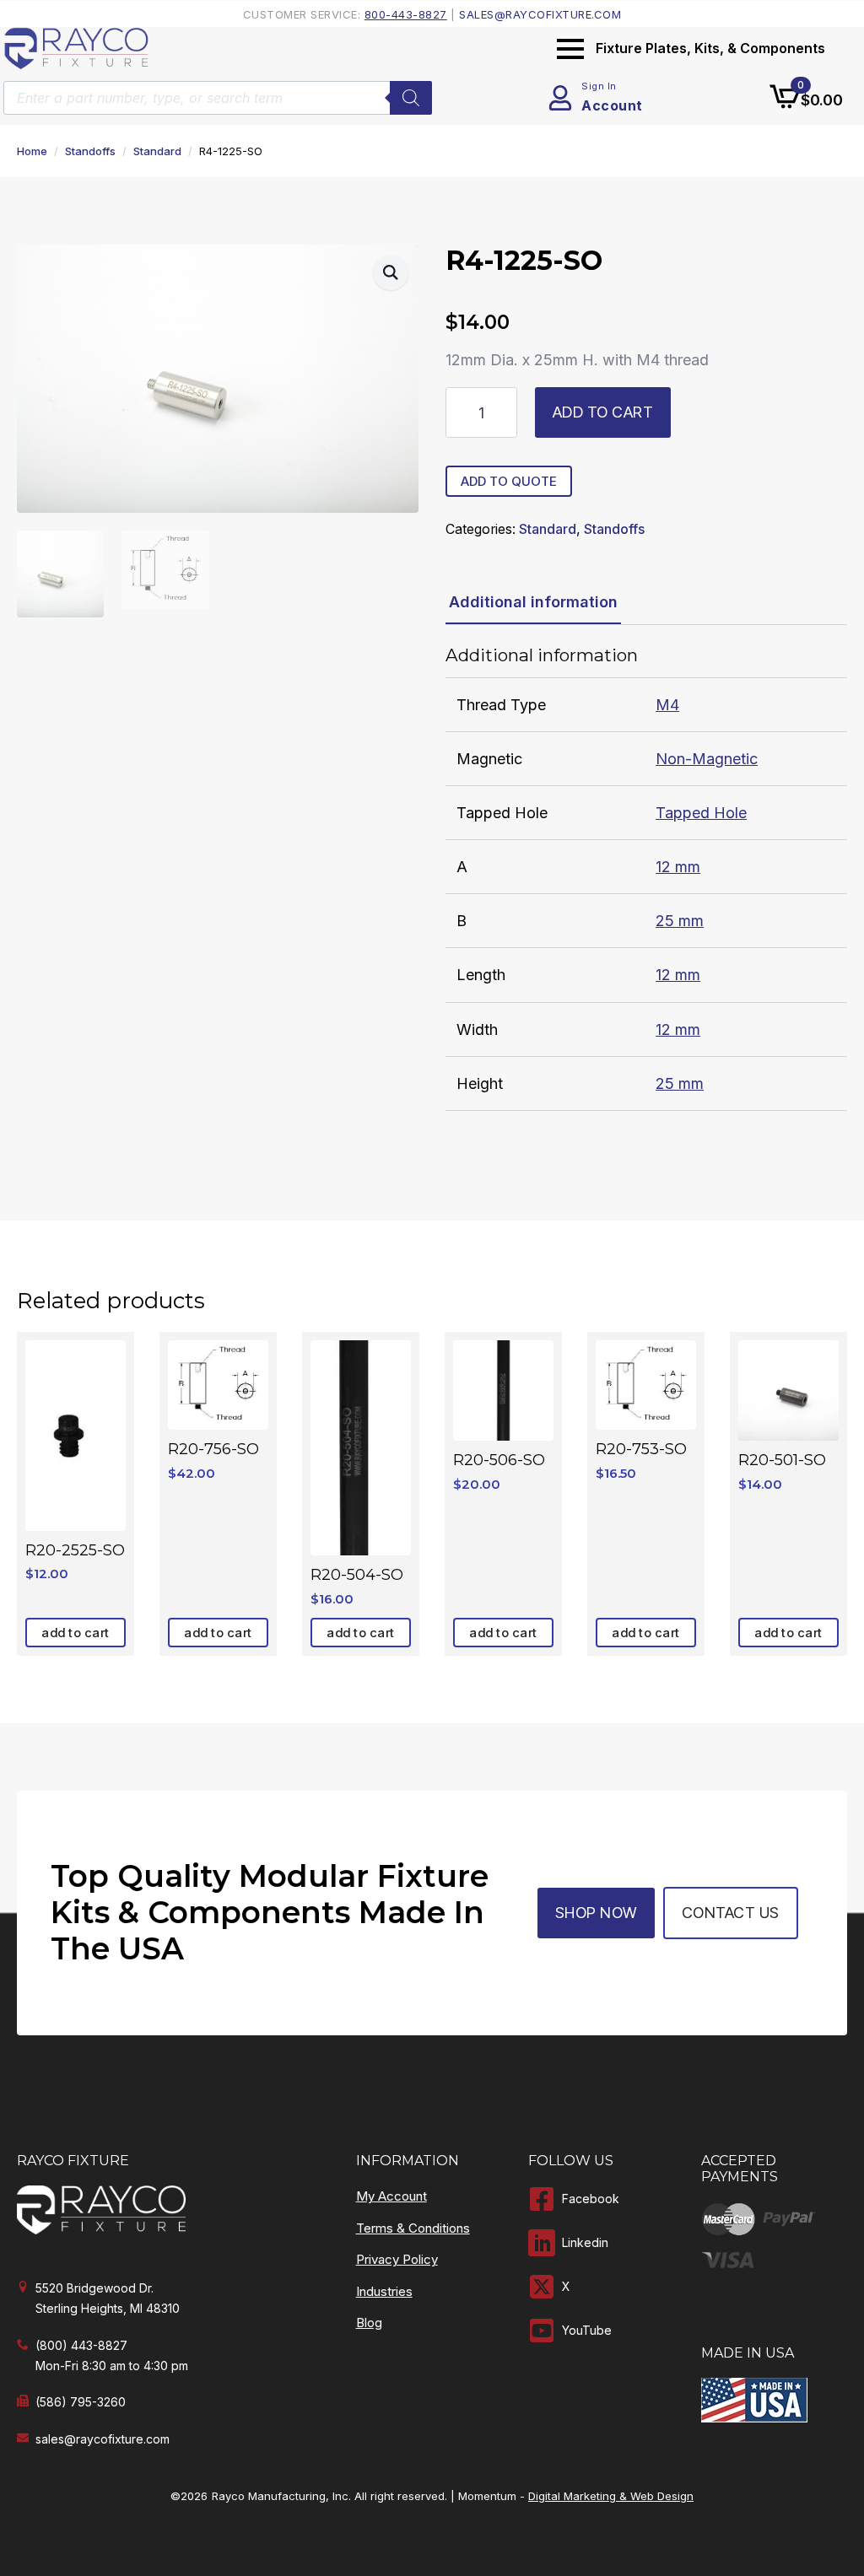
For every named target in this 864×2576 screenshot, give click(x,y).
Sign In (599, 86)
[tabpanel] (646, 878)
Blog (369, 2323)
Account (612, 105)
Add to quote (509, 481)
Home (32, 151)
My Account (391, 2196)
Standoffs (90, 151)
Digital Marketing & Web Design (611, 2496)
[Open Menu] (570, 49)
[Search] (411, 98)
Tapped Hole (701, 813)
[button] (391, 272)
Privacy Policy (397, 2259)
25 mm (680, 921)
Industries (384, 2291)
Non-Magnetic (707, 759)
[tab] (533, 603)
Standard (157, 151)
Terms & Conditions (413, 2228)
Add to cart (603, 412)
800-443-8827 (406, 14)
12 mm (678, 867)
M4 (667, 705)
